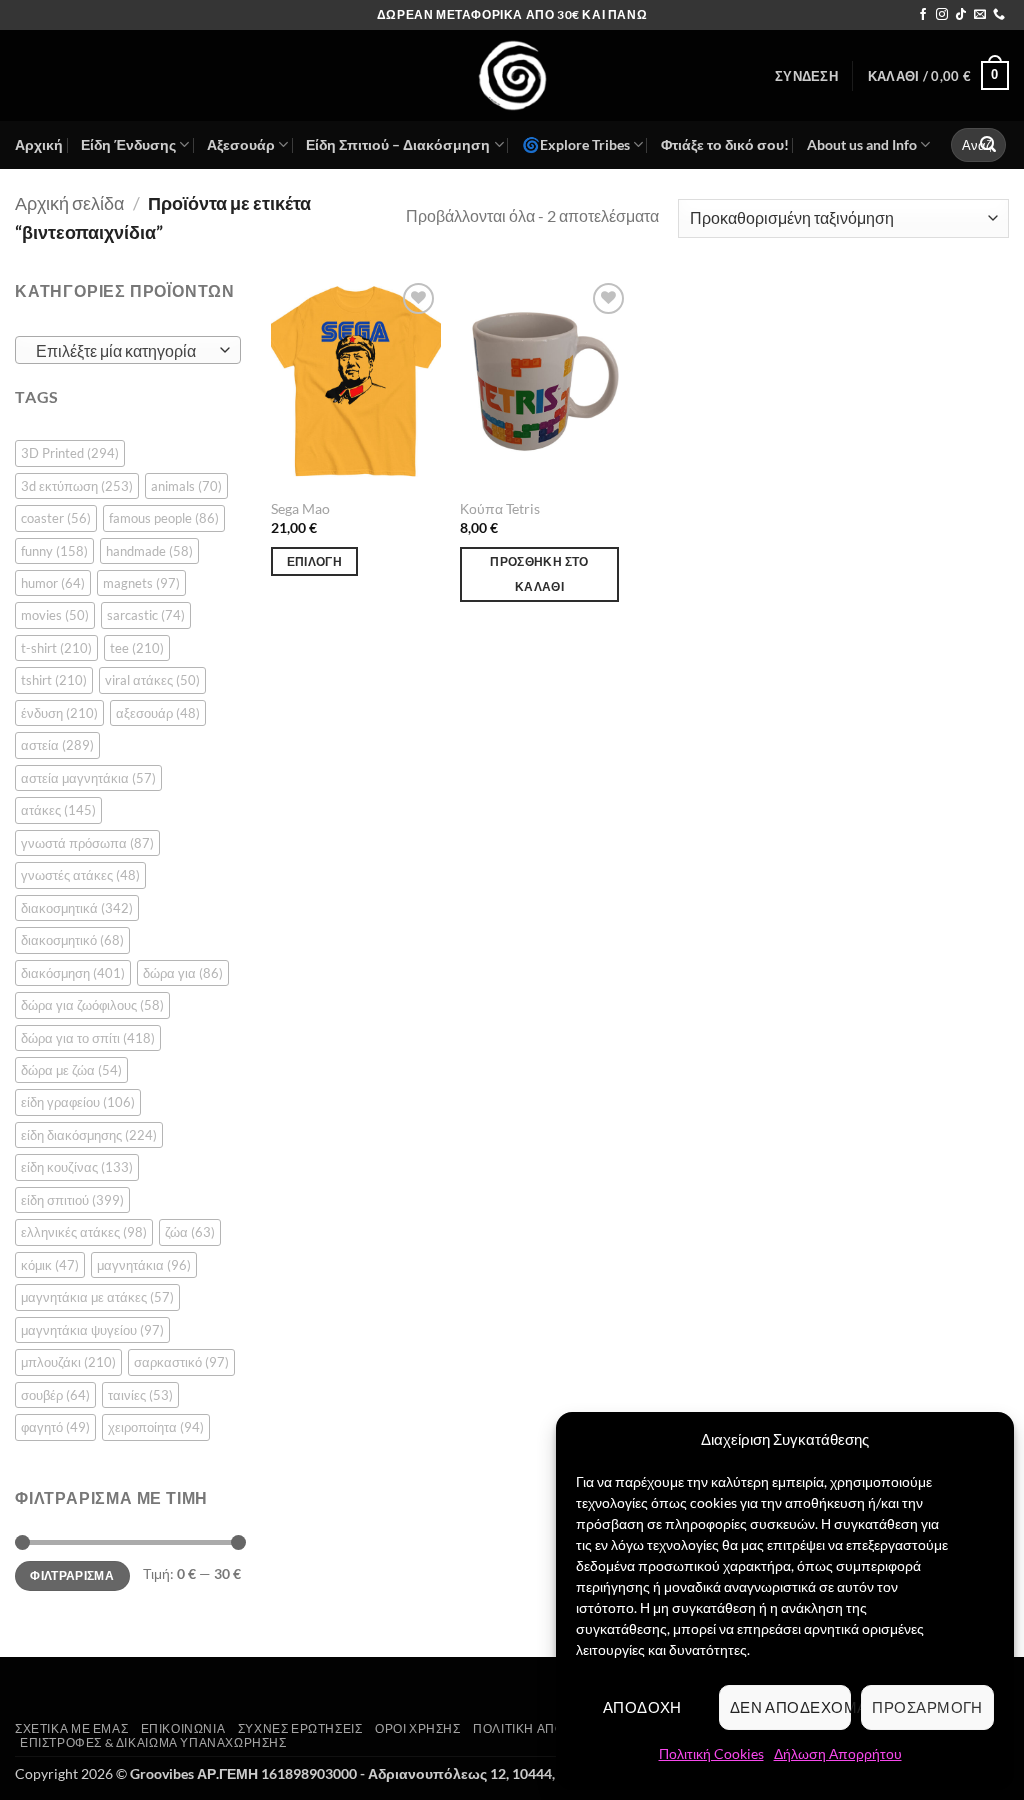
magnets (141, 583)
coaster (56, 518)
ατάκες (58, 810)
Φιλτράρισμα (72, 1575)
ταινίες (140, 1395)
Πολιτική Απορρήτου (545, 1728)
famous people (164, 518)
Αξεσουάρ (241, 144)
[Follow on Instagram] (942, 15)
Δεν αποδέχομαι (791, 1707)
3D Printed (70, 453)
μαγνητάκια (144, 1265)
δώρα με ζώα (71, 1070)
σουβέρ (55, 1395)
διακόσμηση (73, 973)
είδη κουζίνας (77, 1167)
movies (55, 615)
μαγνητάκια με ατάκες (97, 1297)
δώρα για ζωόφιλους (92, 1005)
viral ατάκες (152, 680)
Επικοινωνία (183, 1728)
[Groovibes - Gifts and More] (512, 75)
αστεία (57, 745)
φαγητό (55, 1427)
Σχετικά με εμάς (71, 1728)
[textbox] (123, 351)
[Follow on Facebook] (923, 15)
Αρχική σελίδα (69, 203)
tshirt (54, 680)
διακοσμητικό (72, 940)
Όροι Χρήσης (418, 1728)
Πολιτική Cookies (711, 1753)
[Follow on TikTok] (961, 15)
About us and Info (862, 144)
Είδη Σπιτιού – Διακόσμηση (398, 144)
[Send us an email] (980, 15)
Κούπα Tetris (500, 508)
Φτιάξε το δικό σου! (725, 144)
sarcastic (146, 615)
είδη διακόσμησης (89, 1135)
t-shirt (56, 648)
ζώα (190, 1232)
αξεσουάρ (158, 713)
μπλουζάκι (68, 1362)
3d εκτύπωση (77, 486)
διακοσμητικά (77, 908)
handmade (149, 551)
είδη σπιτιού (72, 1200)
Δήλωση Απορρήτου (838, 1753)
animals (186, 486)
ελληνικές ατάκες (84, 1232)
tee (137, 648)
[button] (806, 76)
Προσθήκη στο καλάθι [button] (539, 574)
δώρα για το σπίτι (88, 1038)
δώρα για (183, 973)
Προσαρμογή (927, 1707)
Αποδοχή (642, 1707)
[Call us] (999, 15)
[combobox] (128, 350)
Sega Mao (300, 508)
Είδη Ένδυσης (128, 144)
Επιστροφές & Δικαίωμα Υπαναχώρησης (153, 1742)
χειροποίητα (156, 1427)
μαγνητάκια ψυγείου (92, 1330)
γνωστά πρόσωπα (87, 843)
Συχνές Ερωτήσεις (300, 1728)
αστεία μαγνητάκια (88, 778)
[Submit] (988, 145)
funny (54, 551)
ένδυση (59, 713)
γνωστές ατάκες (80, 875)
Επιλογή (314, 561)
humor (53, 583)
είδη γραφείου (78, 1102)
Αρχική (39, 144)
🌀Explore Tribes (576, 144)
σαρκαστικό (181, 1362)
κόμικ (50, 1265)
